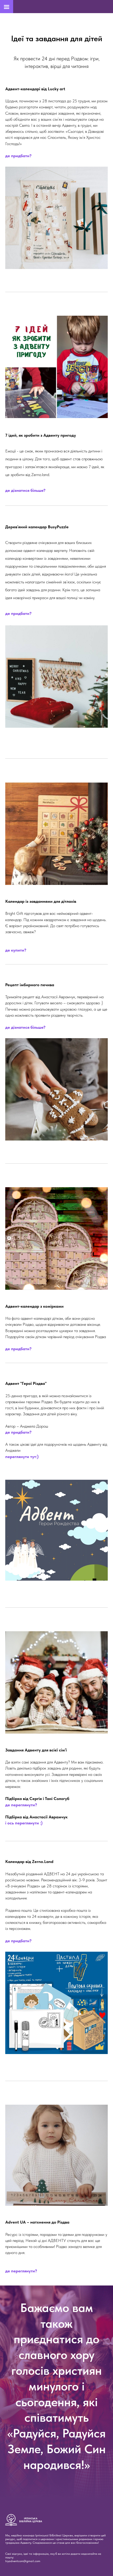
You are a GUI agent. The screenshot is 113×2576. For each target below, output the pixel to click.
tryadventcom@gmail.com (23, 2561)
